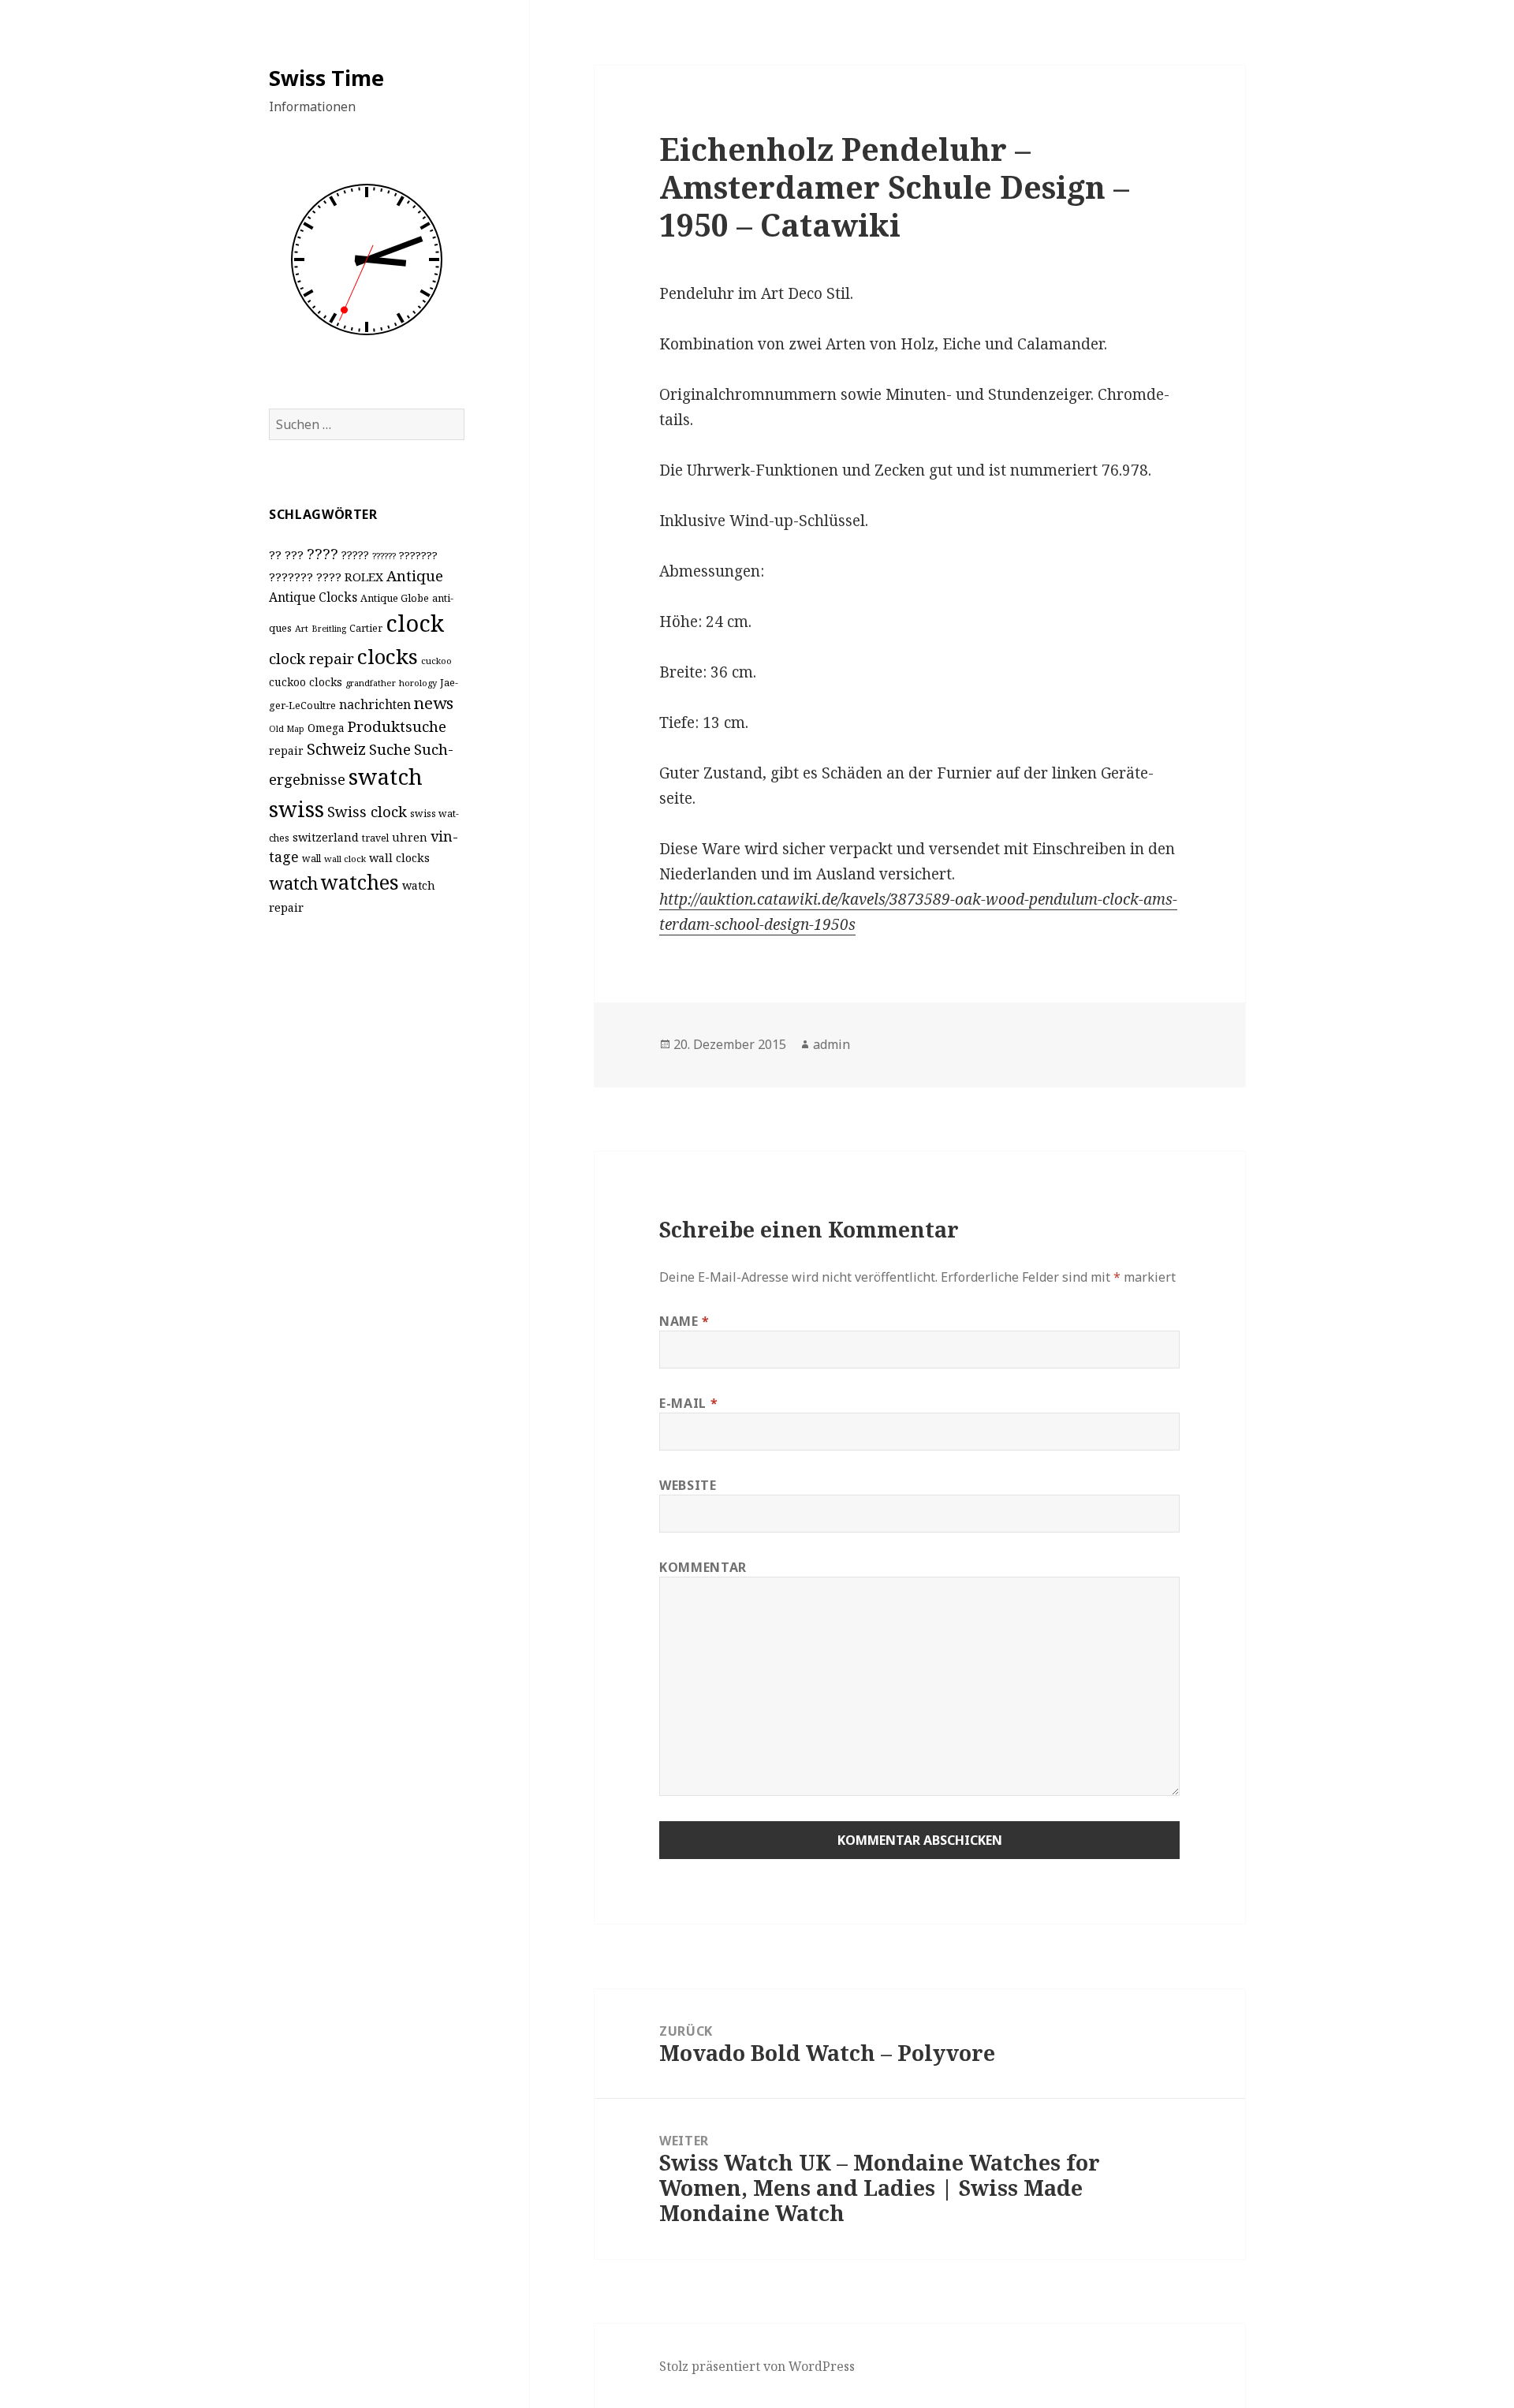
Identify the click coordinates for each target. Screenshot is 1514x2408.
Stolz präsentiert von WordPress (757, 2366)
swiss (296, 809)
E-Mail (688, 1403)
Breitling (329, 629)
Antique (415, 575)
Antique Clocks (313, 597)
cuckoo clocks (306, 682)
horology (418, 683)
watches (360, 882)
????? (355, 555)
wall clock (345, 859)
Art (302, 628)
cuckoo (436, 661)
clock (415, 623)
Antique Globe (395, 598)
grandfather (371, 683)
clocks (388, 656)
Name (684, 1321)
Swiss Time (326, 78)
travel (375, 838)
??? (294, 554)
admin (832, 1044)
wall (311, 859)
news (434, 703)
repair (286, 750)
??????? (418, 555)
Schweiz (336, 749)
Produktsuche (397, 726)
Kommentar (703, 1567)
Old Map (287, 729)
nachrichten (375, 704)
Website (688, 1485)
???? (323, 553)
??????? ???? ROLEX (326, 577)
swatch (386, 776)
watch (293, 883)
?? (275, 554)
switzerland (326, 837)
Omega (326, 728)
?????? (384, 556)
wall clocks (399, 858)
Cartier (366, 628)
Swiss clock (367, 811)
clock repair (311, 659)
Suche (390, 749)
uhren (410, 837)
